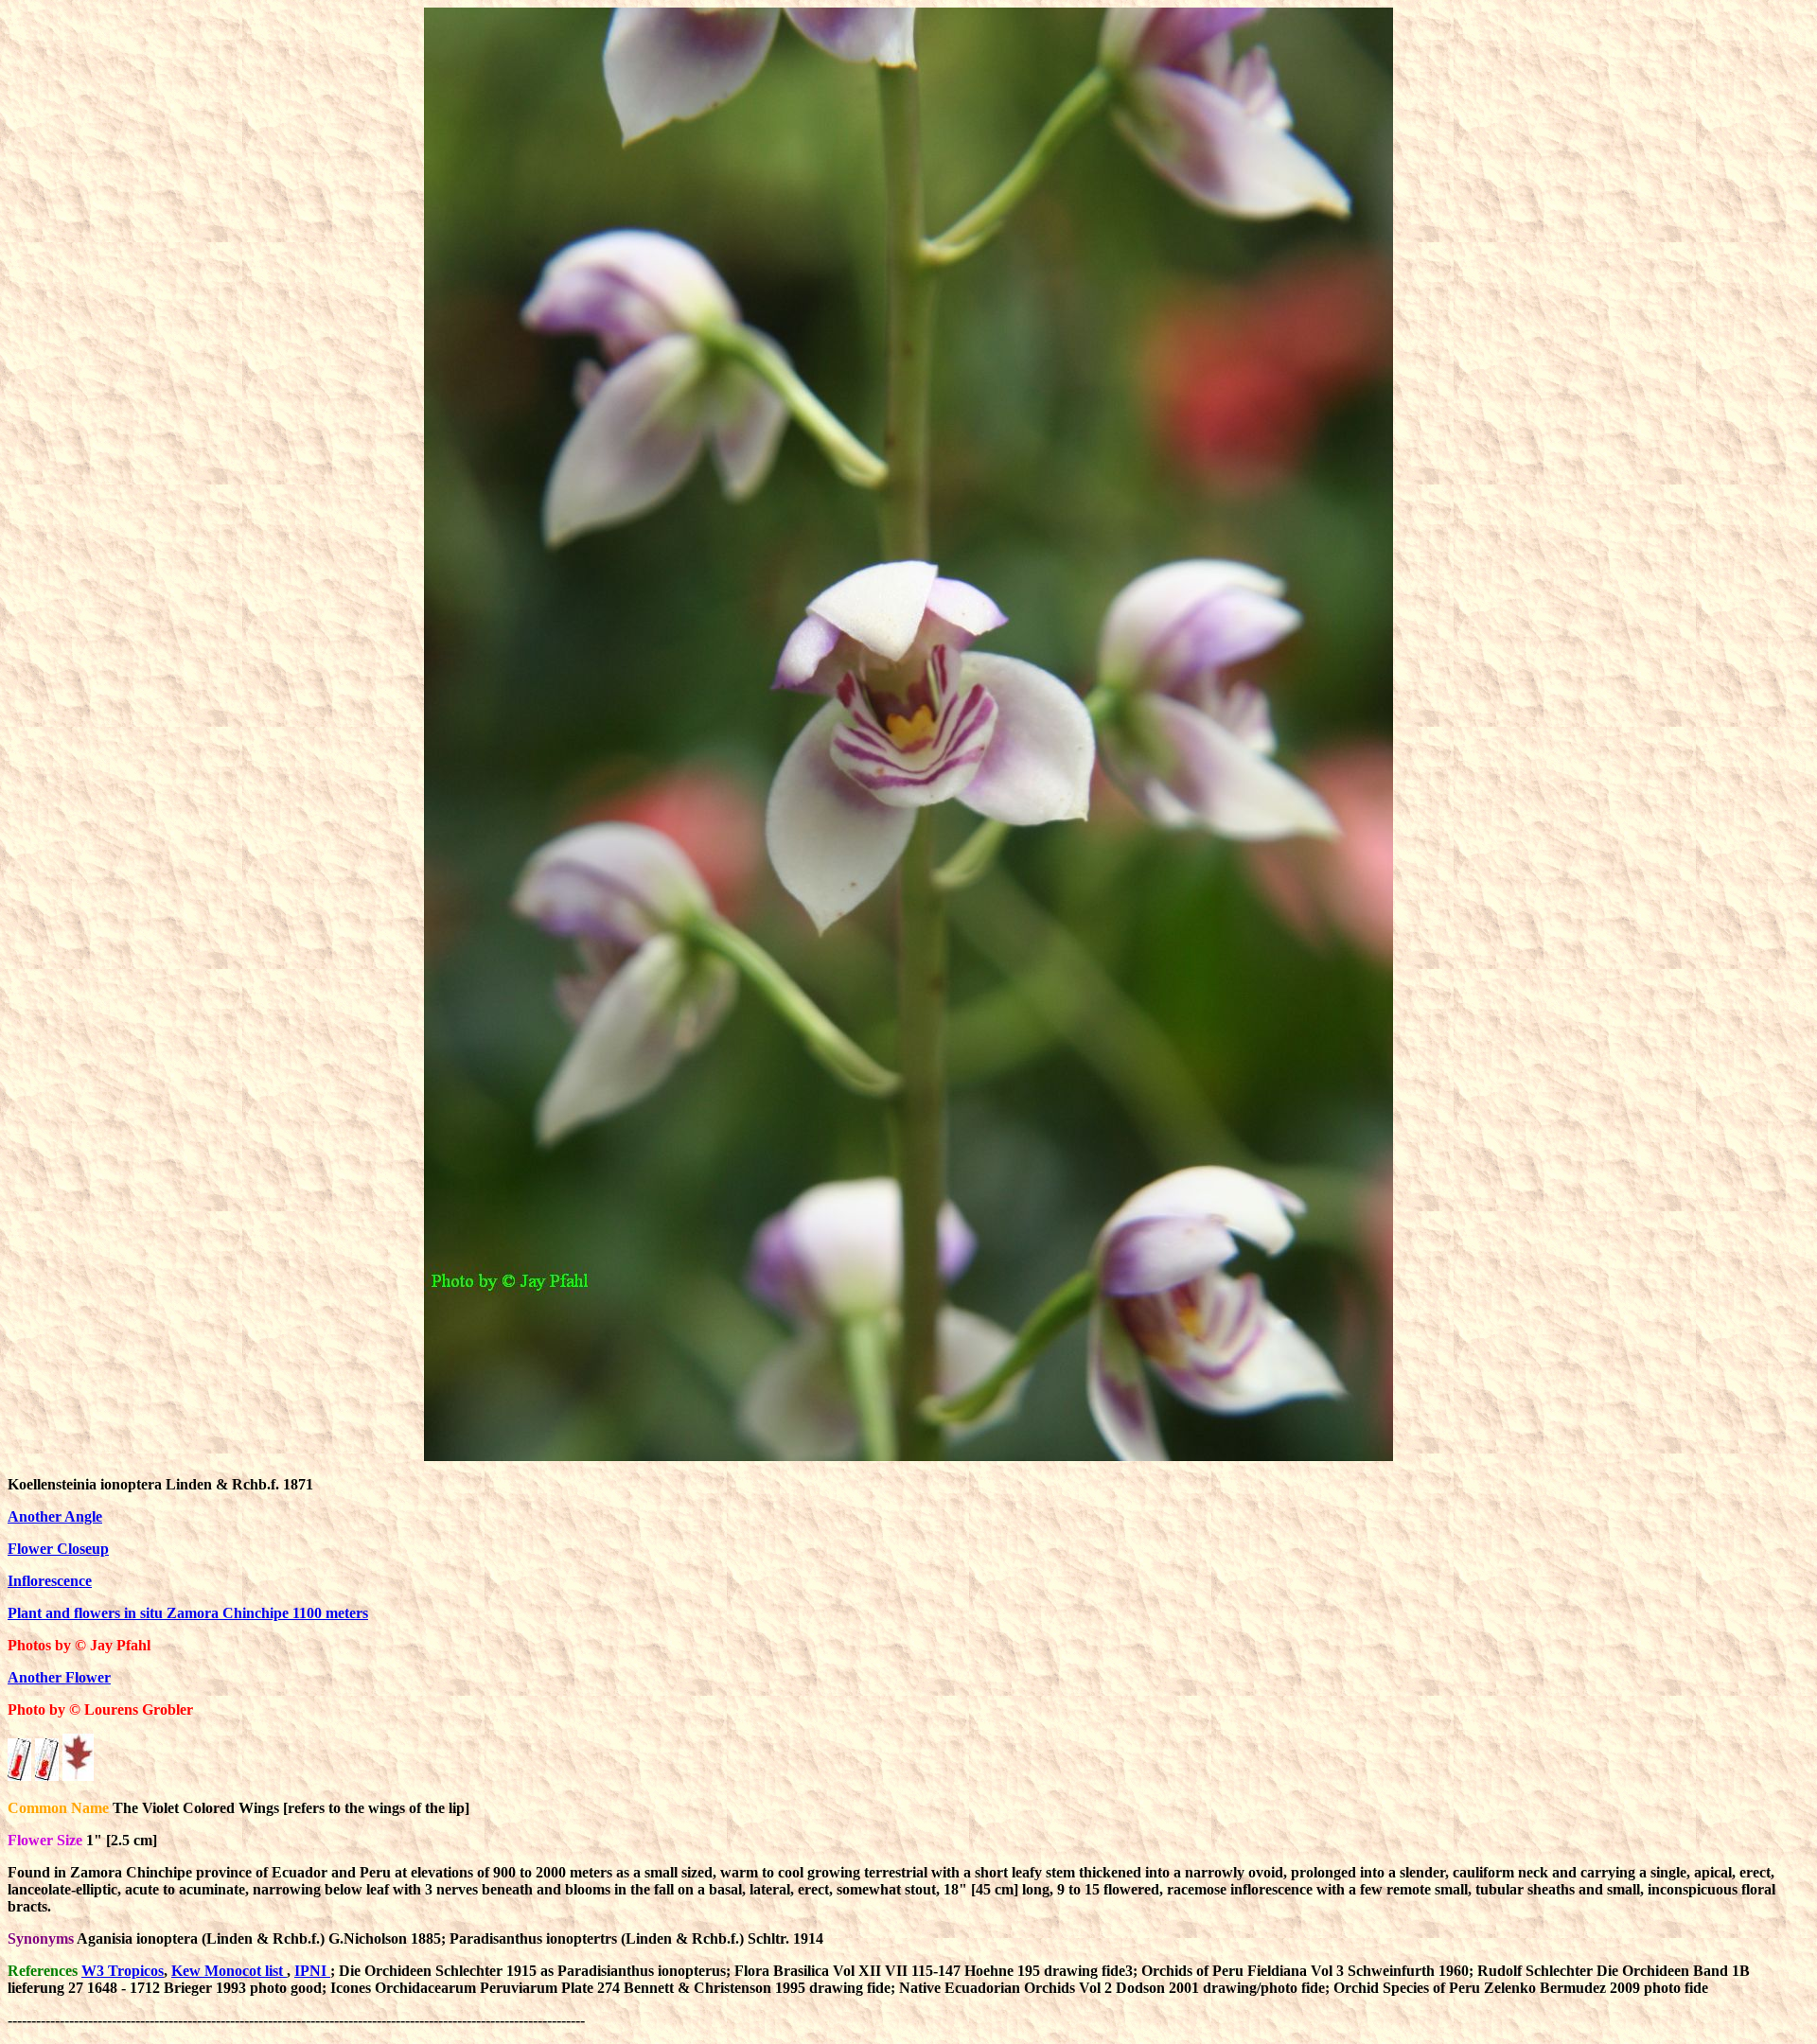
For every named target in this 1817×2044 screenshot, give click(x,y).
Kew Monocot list (229, 1971)
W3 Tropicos (123, 1971)
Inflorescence (50, 1581)
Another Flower (59, 1677)
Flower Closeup (58, 1549)
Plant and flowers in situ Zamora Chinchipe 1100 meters (188, 1613)
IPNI (312, 1971)
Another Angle (55, 1516)
